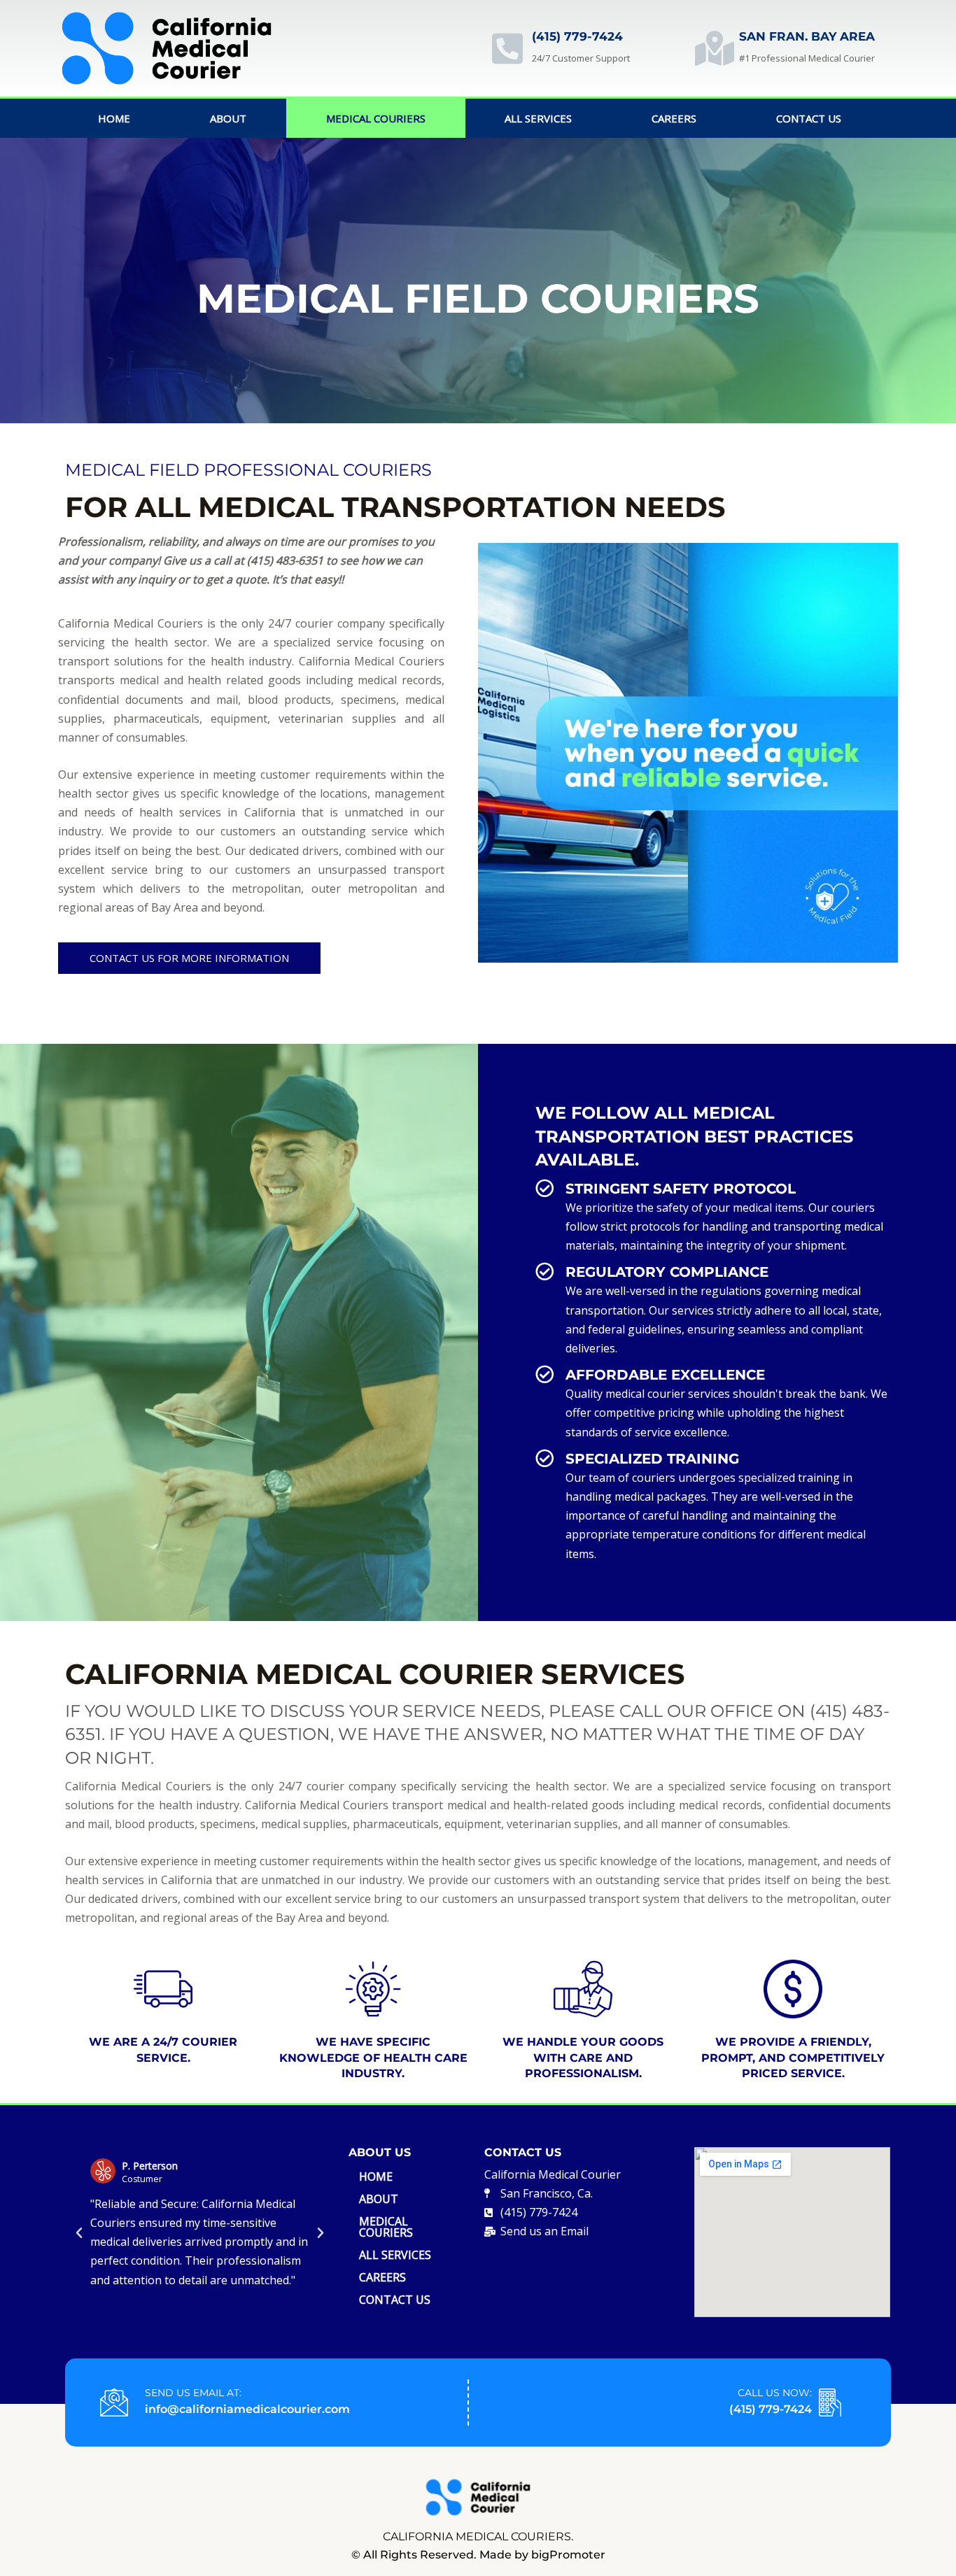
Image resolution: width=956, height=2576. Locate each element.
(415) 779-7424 (577, 36)
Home (114, 118)
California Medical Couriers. (478, 2536)
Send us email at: (193, 2393)
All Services (538, 118)
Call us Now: (775, 2393)
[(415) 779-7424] (507, 48)
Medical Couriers (376, 118)
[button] (79, 2233)
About (228, 118)
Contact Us (809, 118)
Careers (674, 118)
